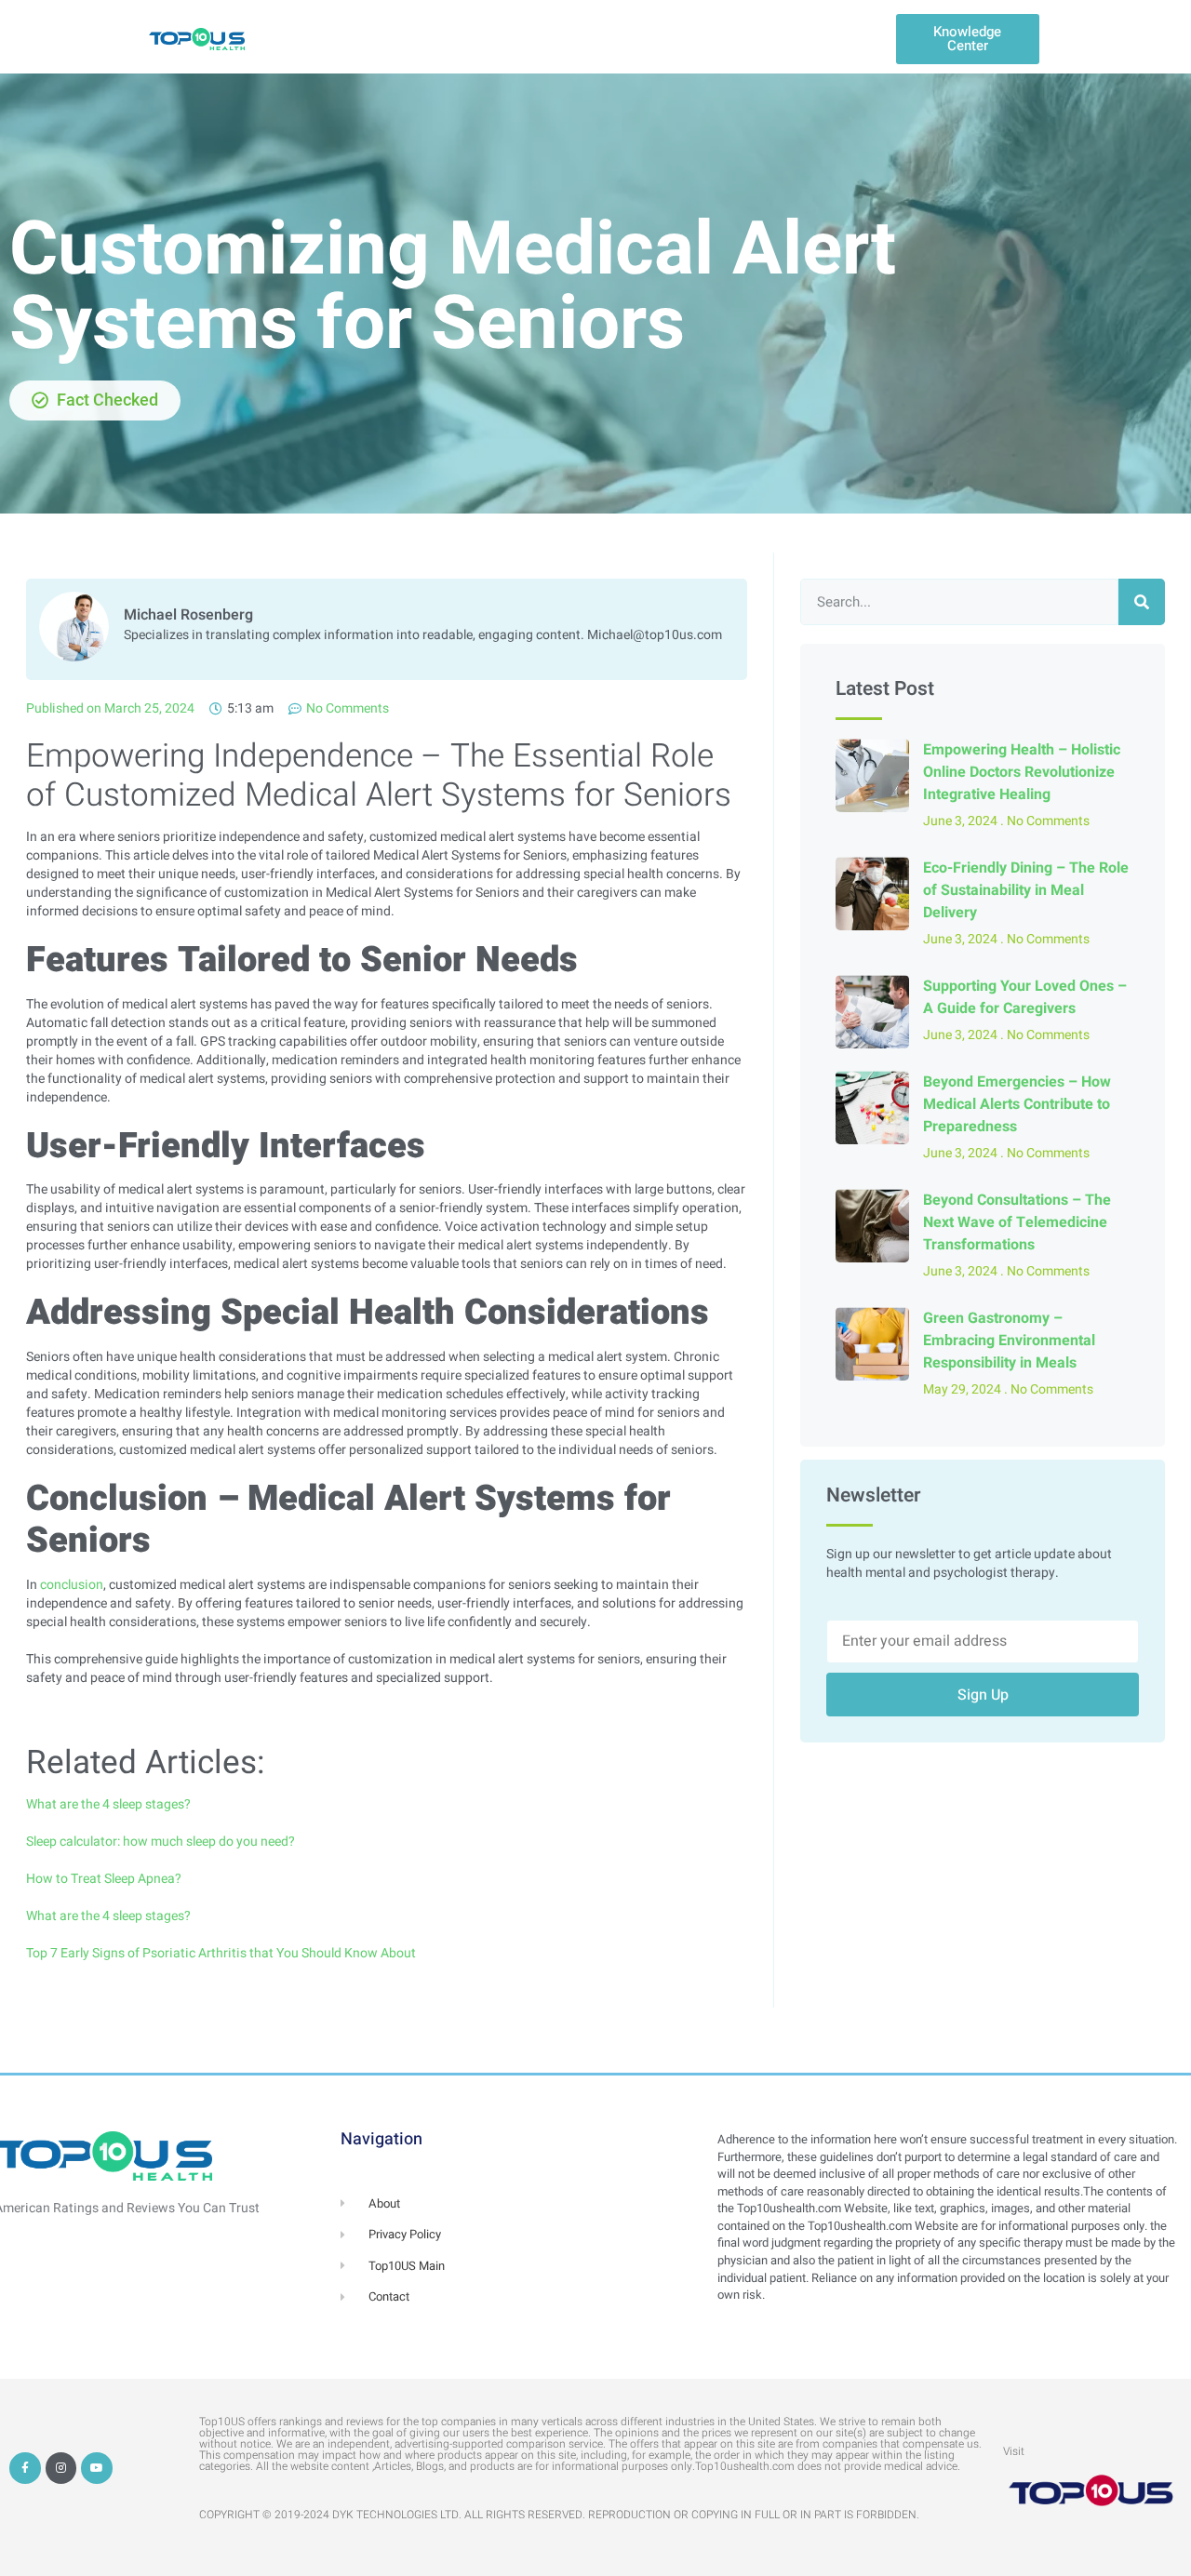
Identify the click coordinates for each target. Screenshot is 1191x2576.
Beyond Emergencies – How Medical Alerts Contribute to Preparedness (1017, 1104)
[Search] (1142, 602)
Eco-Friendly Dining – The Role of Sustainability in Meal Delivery (1026, 890)
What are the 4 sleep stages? (108, 1804)
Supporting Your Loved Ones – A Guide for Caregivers (1025, 997)
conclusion (72, 1585)
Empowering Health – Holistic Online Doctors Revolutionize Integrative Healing (1022, 772)
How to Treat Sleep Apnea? (104, 1879)
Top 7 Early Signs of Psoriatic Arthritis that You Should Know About (221, 1953)
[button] (968, 39)
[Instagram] (61, 2468)
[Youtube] (97, 2468)
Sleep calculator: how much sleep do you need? (161, 1842)
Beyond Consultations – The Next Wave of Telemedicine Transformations (1017, 1222)
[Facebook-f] (25, 2468)
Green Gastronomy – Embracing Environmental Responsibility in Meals (1009, 1341)
